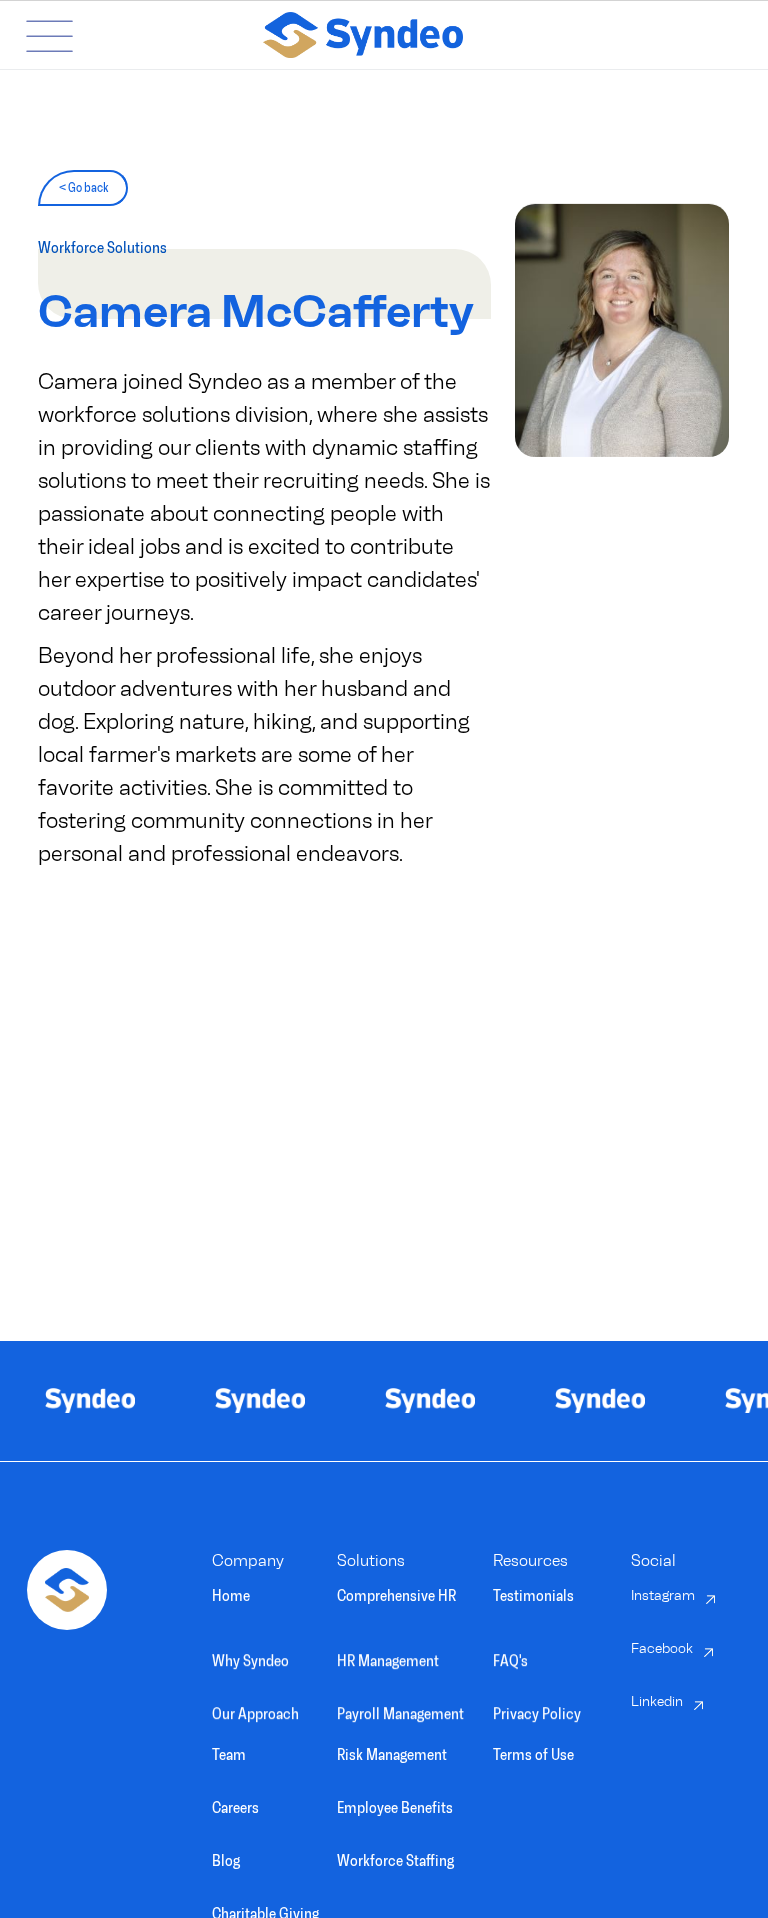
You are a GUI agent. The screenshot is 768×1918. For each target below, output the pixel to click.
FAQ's (510, 1655)
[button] (34, 35)
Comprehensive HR (396, 1595)
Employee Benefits (395, 1807)
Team (229, 1754)
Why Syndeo (250, 1655)
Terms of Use (533, 1754)
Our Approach (255, 1708)
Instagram (663, 1595)
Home (231, 1595)
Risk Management (392, 1754)
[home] (418, 35)
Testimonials (533, 1595)
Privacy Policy (537, 1708)
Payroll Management (400, 1708)
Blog (226, 1860)
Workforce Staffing (395, 1860)
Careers (235, 1807)
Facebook (662, 1648)
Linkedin (657, 1701)
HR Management (388, 1655)
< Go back (83, 187)
